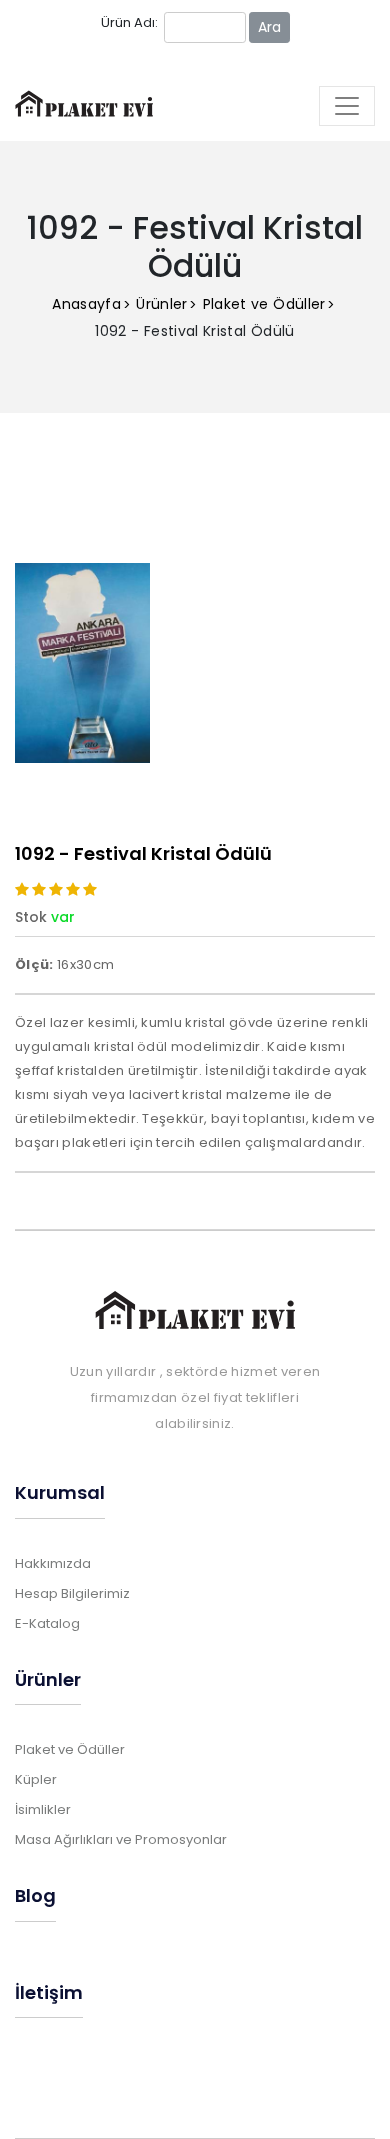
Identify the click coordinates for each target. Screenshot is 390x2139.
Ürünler (161, 304)
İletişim (49, 1992)
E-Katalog (47, 1623)
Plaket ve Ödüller (264, 304)
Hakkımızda (53, 1563)
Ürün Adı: (129, 22)
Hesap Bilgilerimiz (72, 1593)
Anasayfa (86, 304)
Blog (35, 1895)
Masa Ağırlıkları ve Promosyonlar (121, 1839)
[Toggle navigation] (347, 106)
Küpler (36, 1779)
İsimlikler (43, 1809)
